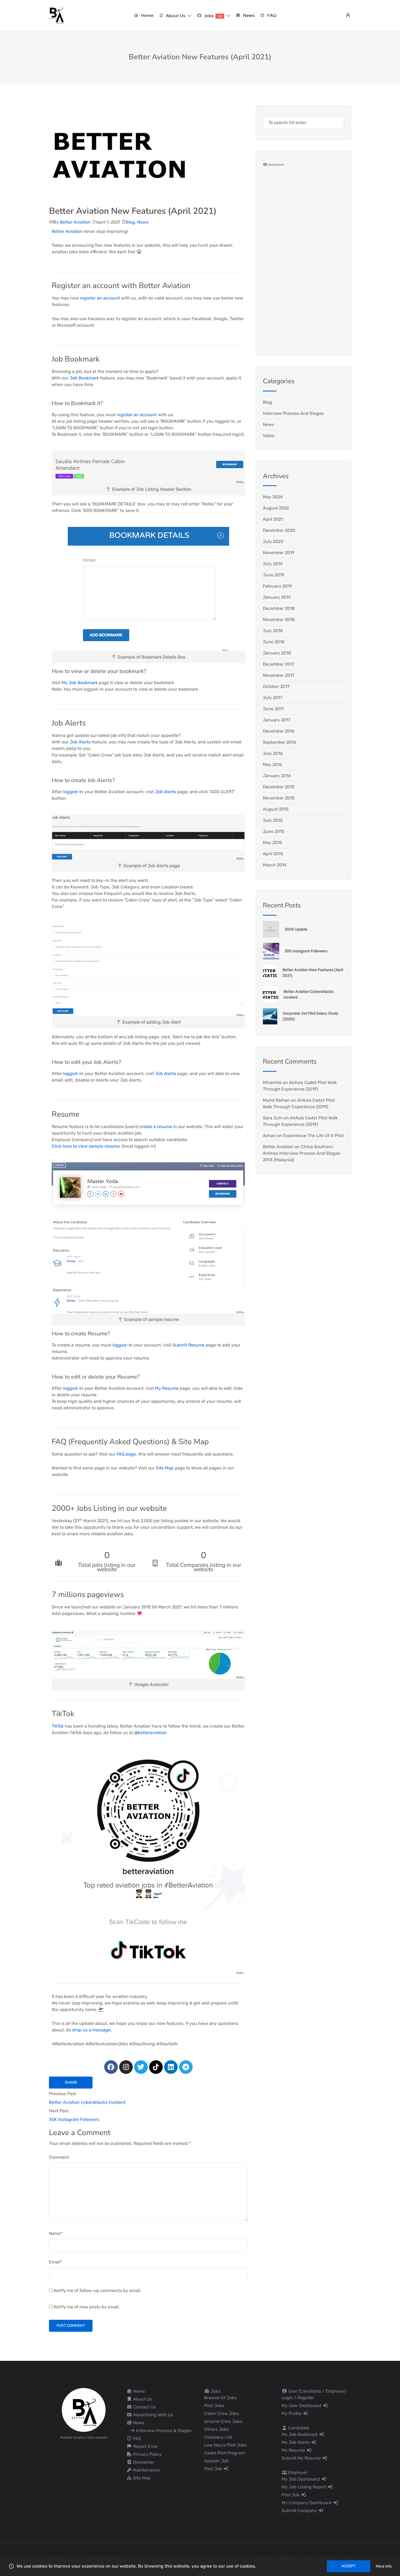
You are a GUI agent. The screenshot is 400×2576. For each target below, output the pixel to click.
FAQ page (126, 1454)
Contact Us (144, 2407)
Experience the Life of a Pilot (313, 1136)
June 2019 (273, 575)
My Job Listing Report (304, 2487)
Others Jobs (216, 2429)
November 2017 (279, 675)
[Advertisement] (303, 249)
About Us (142, 2399)
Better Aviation (75, 222)
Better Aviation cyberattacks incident (309, 994)
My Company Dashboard (307, 2503)
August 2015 (276, 809)
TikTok (58, 1726)
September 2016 (280, 742)
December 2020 (279, 530)
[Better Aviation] (57, 15)
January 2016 (277, 776)
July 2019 (273, 564)
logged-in (73, 792)
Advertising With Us (153, 2415)
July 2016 (273, 753)
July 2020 (273, 541)
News (143, 222)
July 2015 (273, 820)
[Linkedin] (171, 2067)
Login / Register (298, 2398)
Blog (130, 222)
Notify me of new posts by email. (87, 2307)
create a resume (156, 1127)
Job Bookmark (84, 378)
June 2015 (274, 831)
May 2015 (273, 843)
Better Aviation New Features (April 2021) (313, 973)
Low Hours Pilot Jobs (225, 2445)
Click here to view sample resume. (86, 1146)
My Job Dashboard (301, 2479)
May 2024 (273, 497)
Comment (59, 2157)
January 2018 (277, 653)
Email (56, 2262)
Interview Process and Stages (293, 413)
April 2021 (273, 519)
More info (384, 2566)
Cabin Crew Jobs (221, 2413)
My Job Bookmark (80, 683)
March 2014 (275, 865)
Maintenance (146, 2470)
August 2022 (276, 508)
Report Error (145, 2446)
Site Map (165, 1468)
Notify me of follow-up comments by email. (97, 2291)
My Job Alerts (296, 2442)
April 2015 (273, 854)
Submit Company (300, 2511)
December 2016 (279, 731)
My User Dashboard (302, 2406)
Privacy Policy (147, 2454)
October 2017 (276, 686)
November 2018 (279, 620)
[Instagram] (126, 2067)
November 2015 (279, 798)
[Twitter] (141, 2067)
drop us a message (91, 2030)
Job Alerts (80, 742)
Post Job (214, 2469)
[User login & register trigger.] (348, 16)
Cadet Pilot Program (224, 2453)
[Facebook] (111, 2067)
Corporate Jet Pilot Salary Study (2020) (311, 1016)
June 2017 (273, 709)
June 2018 (274, 642)
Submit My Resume (302, 2458)
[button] (175, 16)
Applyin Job (216, 2461)
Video (269, 436)
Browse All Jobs (220, 2398)
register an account (99, 298)
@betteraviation (150, 1733)
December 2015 (279, 787)
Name (56, 2233)
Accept (349, 2566)
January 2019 (277, 597)
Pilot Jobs (214, 2406)
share (71, 2082)
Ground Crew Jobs (223, 2421)
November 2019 (279, 553)
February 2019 (277, 586)
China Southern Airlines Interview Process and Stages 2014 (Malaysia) (301, 1153)
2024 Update (296, 929)
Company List (218, 2437)
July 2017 (273, 698)
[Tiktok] (156, 2067)
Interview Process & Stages (163, 2431)
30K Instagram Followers (306, 951)
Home (138, 2391)
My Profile (292, 2413)
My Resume (167, 1388)
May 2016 (273, 765)
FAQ (137, 2438)
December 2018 (279, 608)
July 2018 (273, 631)
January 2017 (277, 720)
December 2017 (279, 664)
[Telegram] (186, 2067)
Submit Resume (189, 1345)
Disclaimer (143, 2462)
